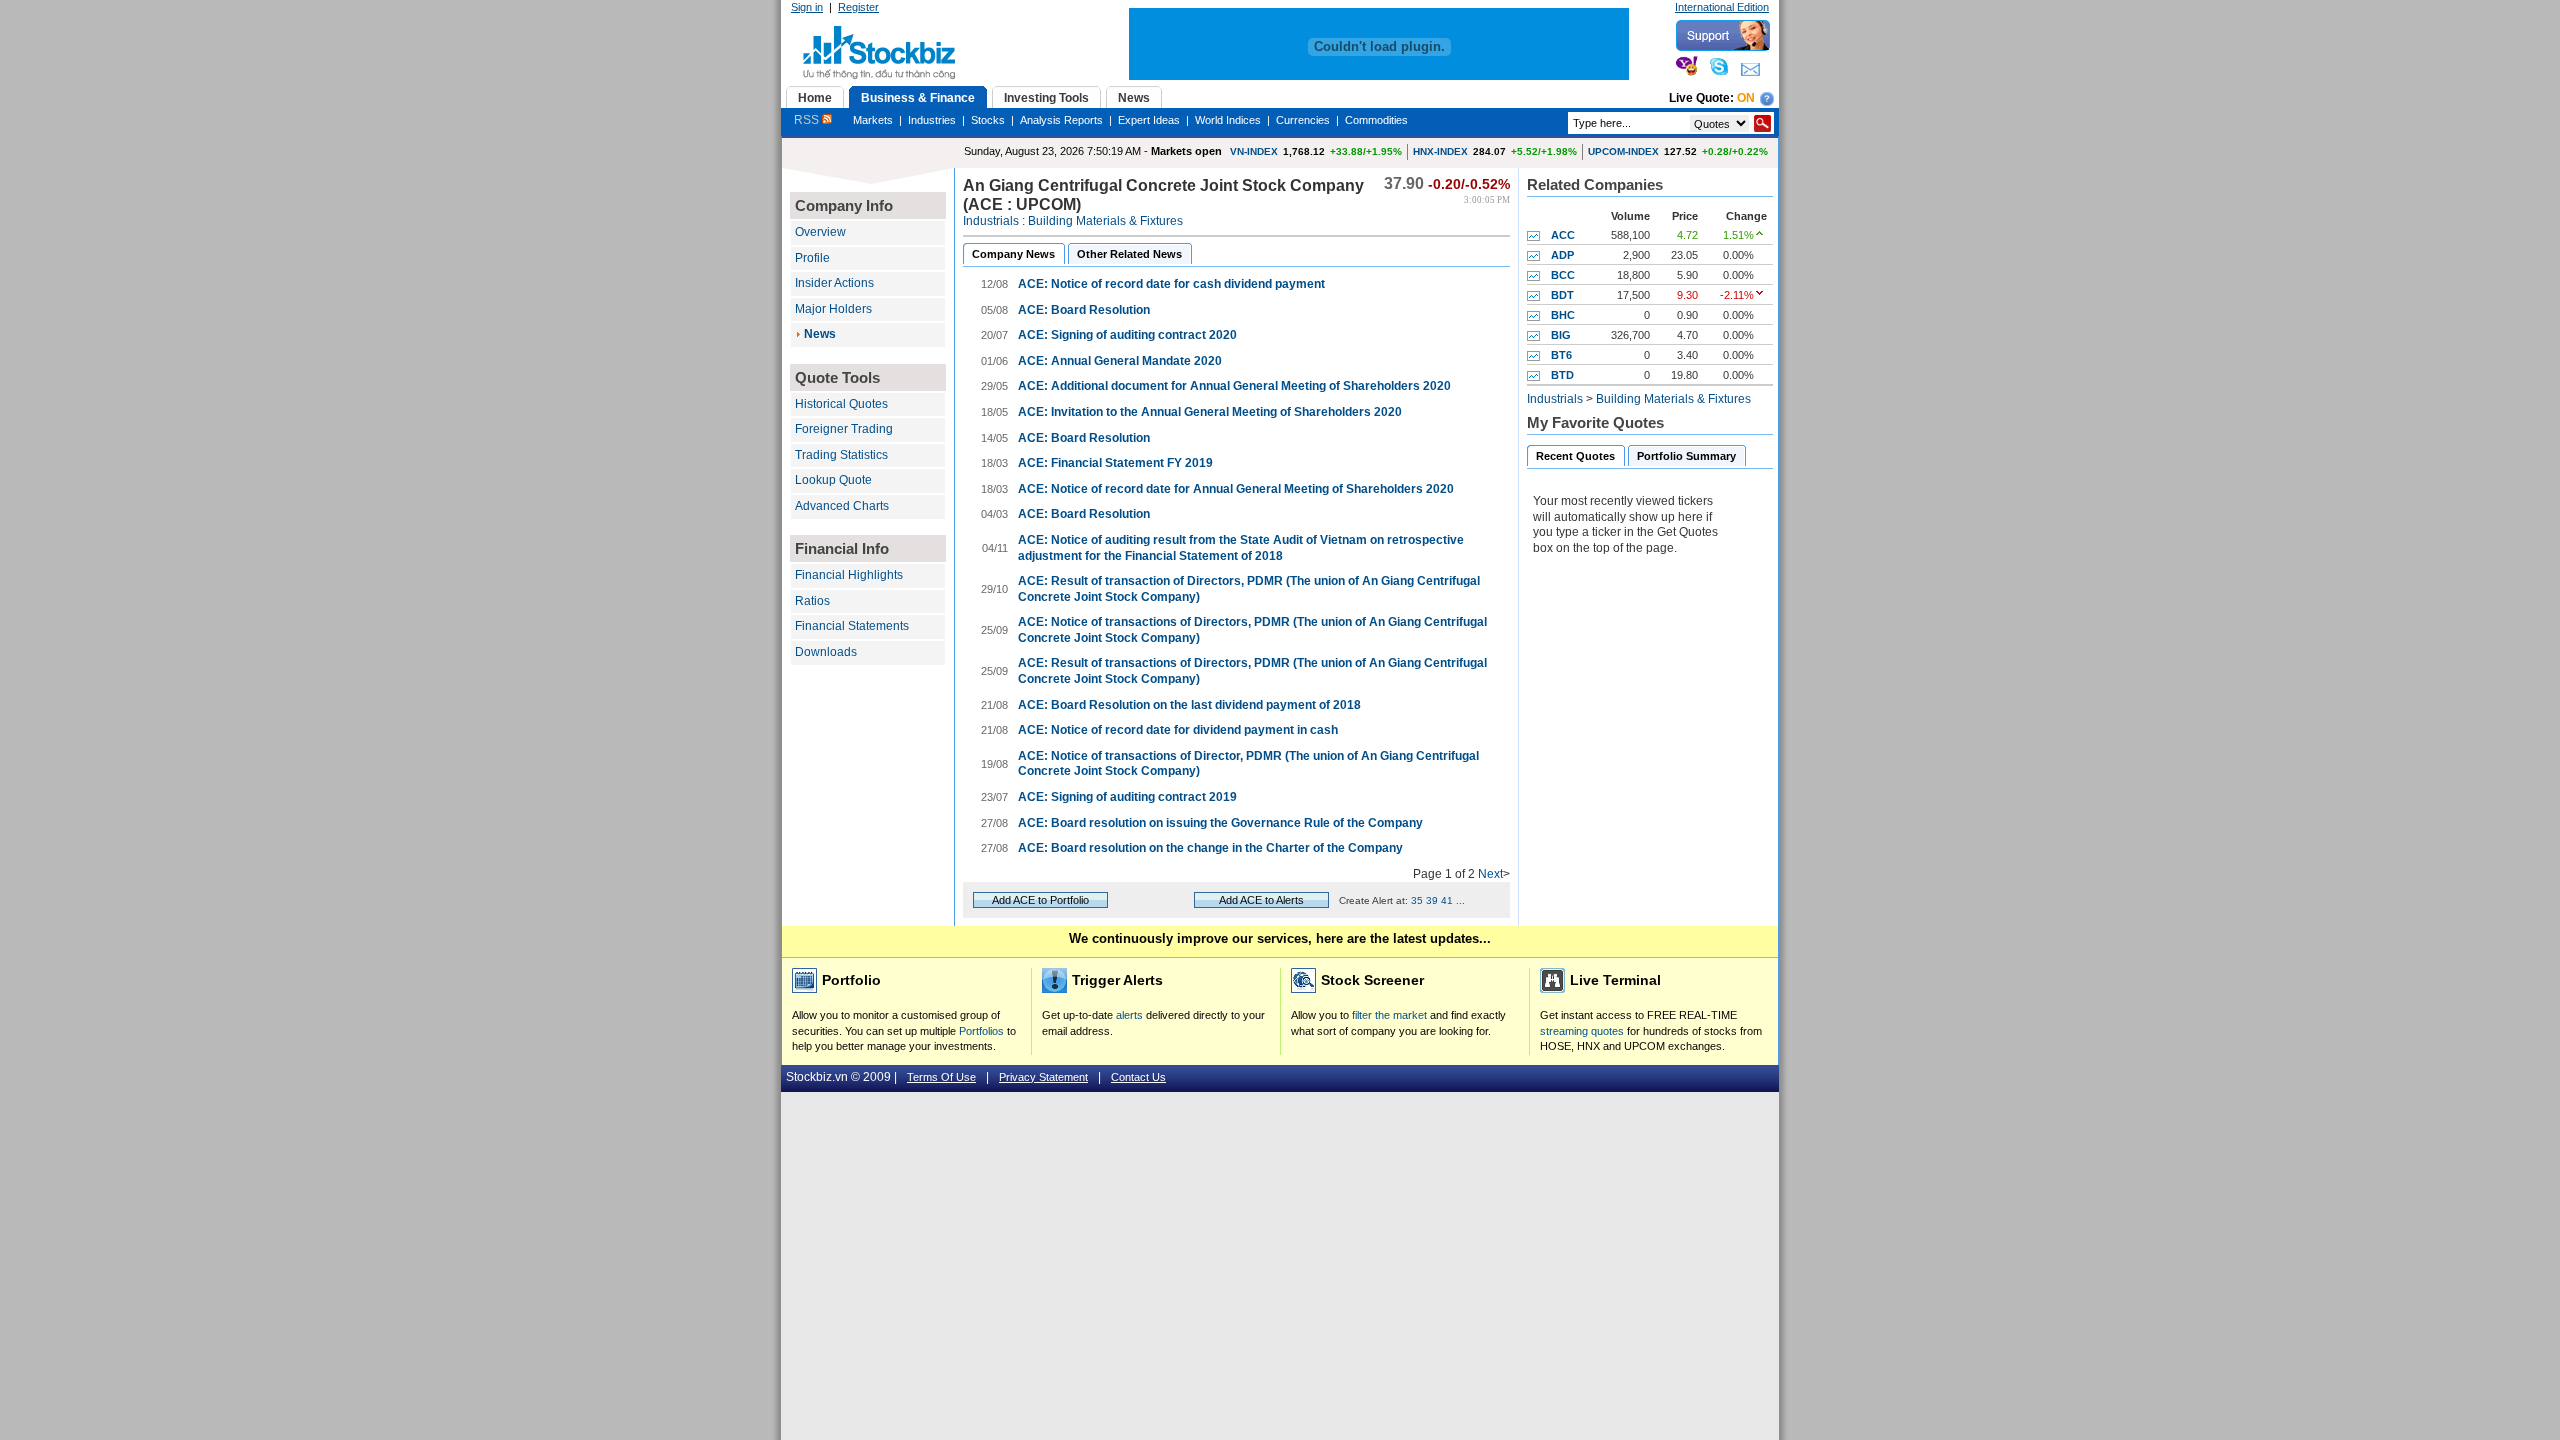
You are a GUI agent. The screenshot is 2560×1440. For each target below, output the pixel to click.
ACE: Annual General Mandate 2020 (1120, 361)
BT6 (1561, 355)
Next (1490, 874)
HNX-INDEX (1440, 151)
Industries (932, 120)
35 (1417, 900)
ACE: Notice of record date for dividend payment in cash (1178, 730)
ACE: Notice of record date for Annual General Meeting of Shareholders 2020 (1236, 489)
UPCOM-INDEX (1623, 151)
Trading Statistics (841, 455)
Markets (873, 120)
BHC (1563, 315)
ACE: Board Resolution (1084, 310)
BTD (1562, 375)
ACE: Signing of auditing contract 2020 (1127, 335)
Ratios (812, 601)
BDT (1562, 295)
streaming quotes (1582, 1031)
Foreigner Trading (844, 429)
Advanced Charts (842, 506)
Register (858, 7)
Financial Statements (852, 626)
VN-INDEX (1254, 151)
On (1746, 98)
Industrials (991, 221)
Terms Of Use (941, 1077)
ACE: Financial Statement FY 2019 (1115, 463)
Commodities (1376, 120)
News (820, 334)
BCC (1563, 275)
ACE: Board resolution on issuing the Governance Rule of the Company (1220, 823)
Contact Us (1138, 1077)
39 (1432, 900)
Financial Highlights (849, 575)
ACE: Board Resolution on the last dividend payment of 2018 (1189, 705)
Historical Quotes (841, 404)
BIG (1561, 335)
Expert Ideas (1149, 120)
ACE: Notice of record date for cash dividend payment (1171, 284)
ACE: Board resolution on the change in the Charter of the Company (1210, 848)
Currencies (1303, 120)
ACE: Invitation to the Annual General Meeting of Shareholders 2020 (1210, 412)
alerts (1129, 1015)
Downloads (826, 652)
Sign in (807, 7)
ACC (1563, 235)
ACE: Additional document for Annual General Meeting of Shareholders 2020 (1234, 386)
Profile (812, 258)
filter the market (1389, 1015)
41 (1447, 900)
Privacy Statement (1043, 1077)
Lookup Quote (833, 480)
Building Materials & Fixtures (1105, 221)
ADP (1562, 255)
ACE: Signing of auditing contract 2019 (1127, 797)
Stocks (988, 120)
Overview (820, 232)
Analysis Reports (1061, 120)
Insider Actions (834, 283)
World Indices (1228, 120)
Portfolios (981, 1031)
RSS (808, 120)
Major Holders (833, 309)
